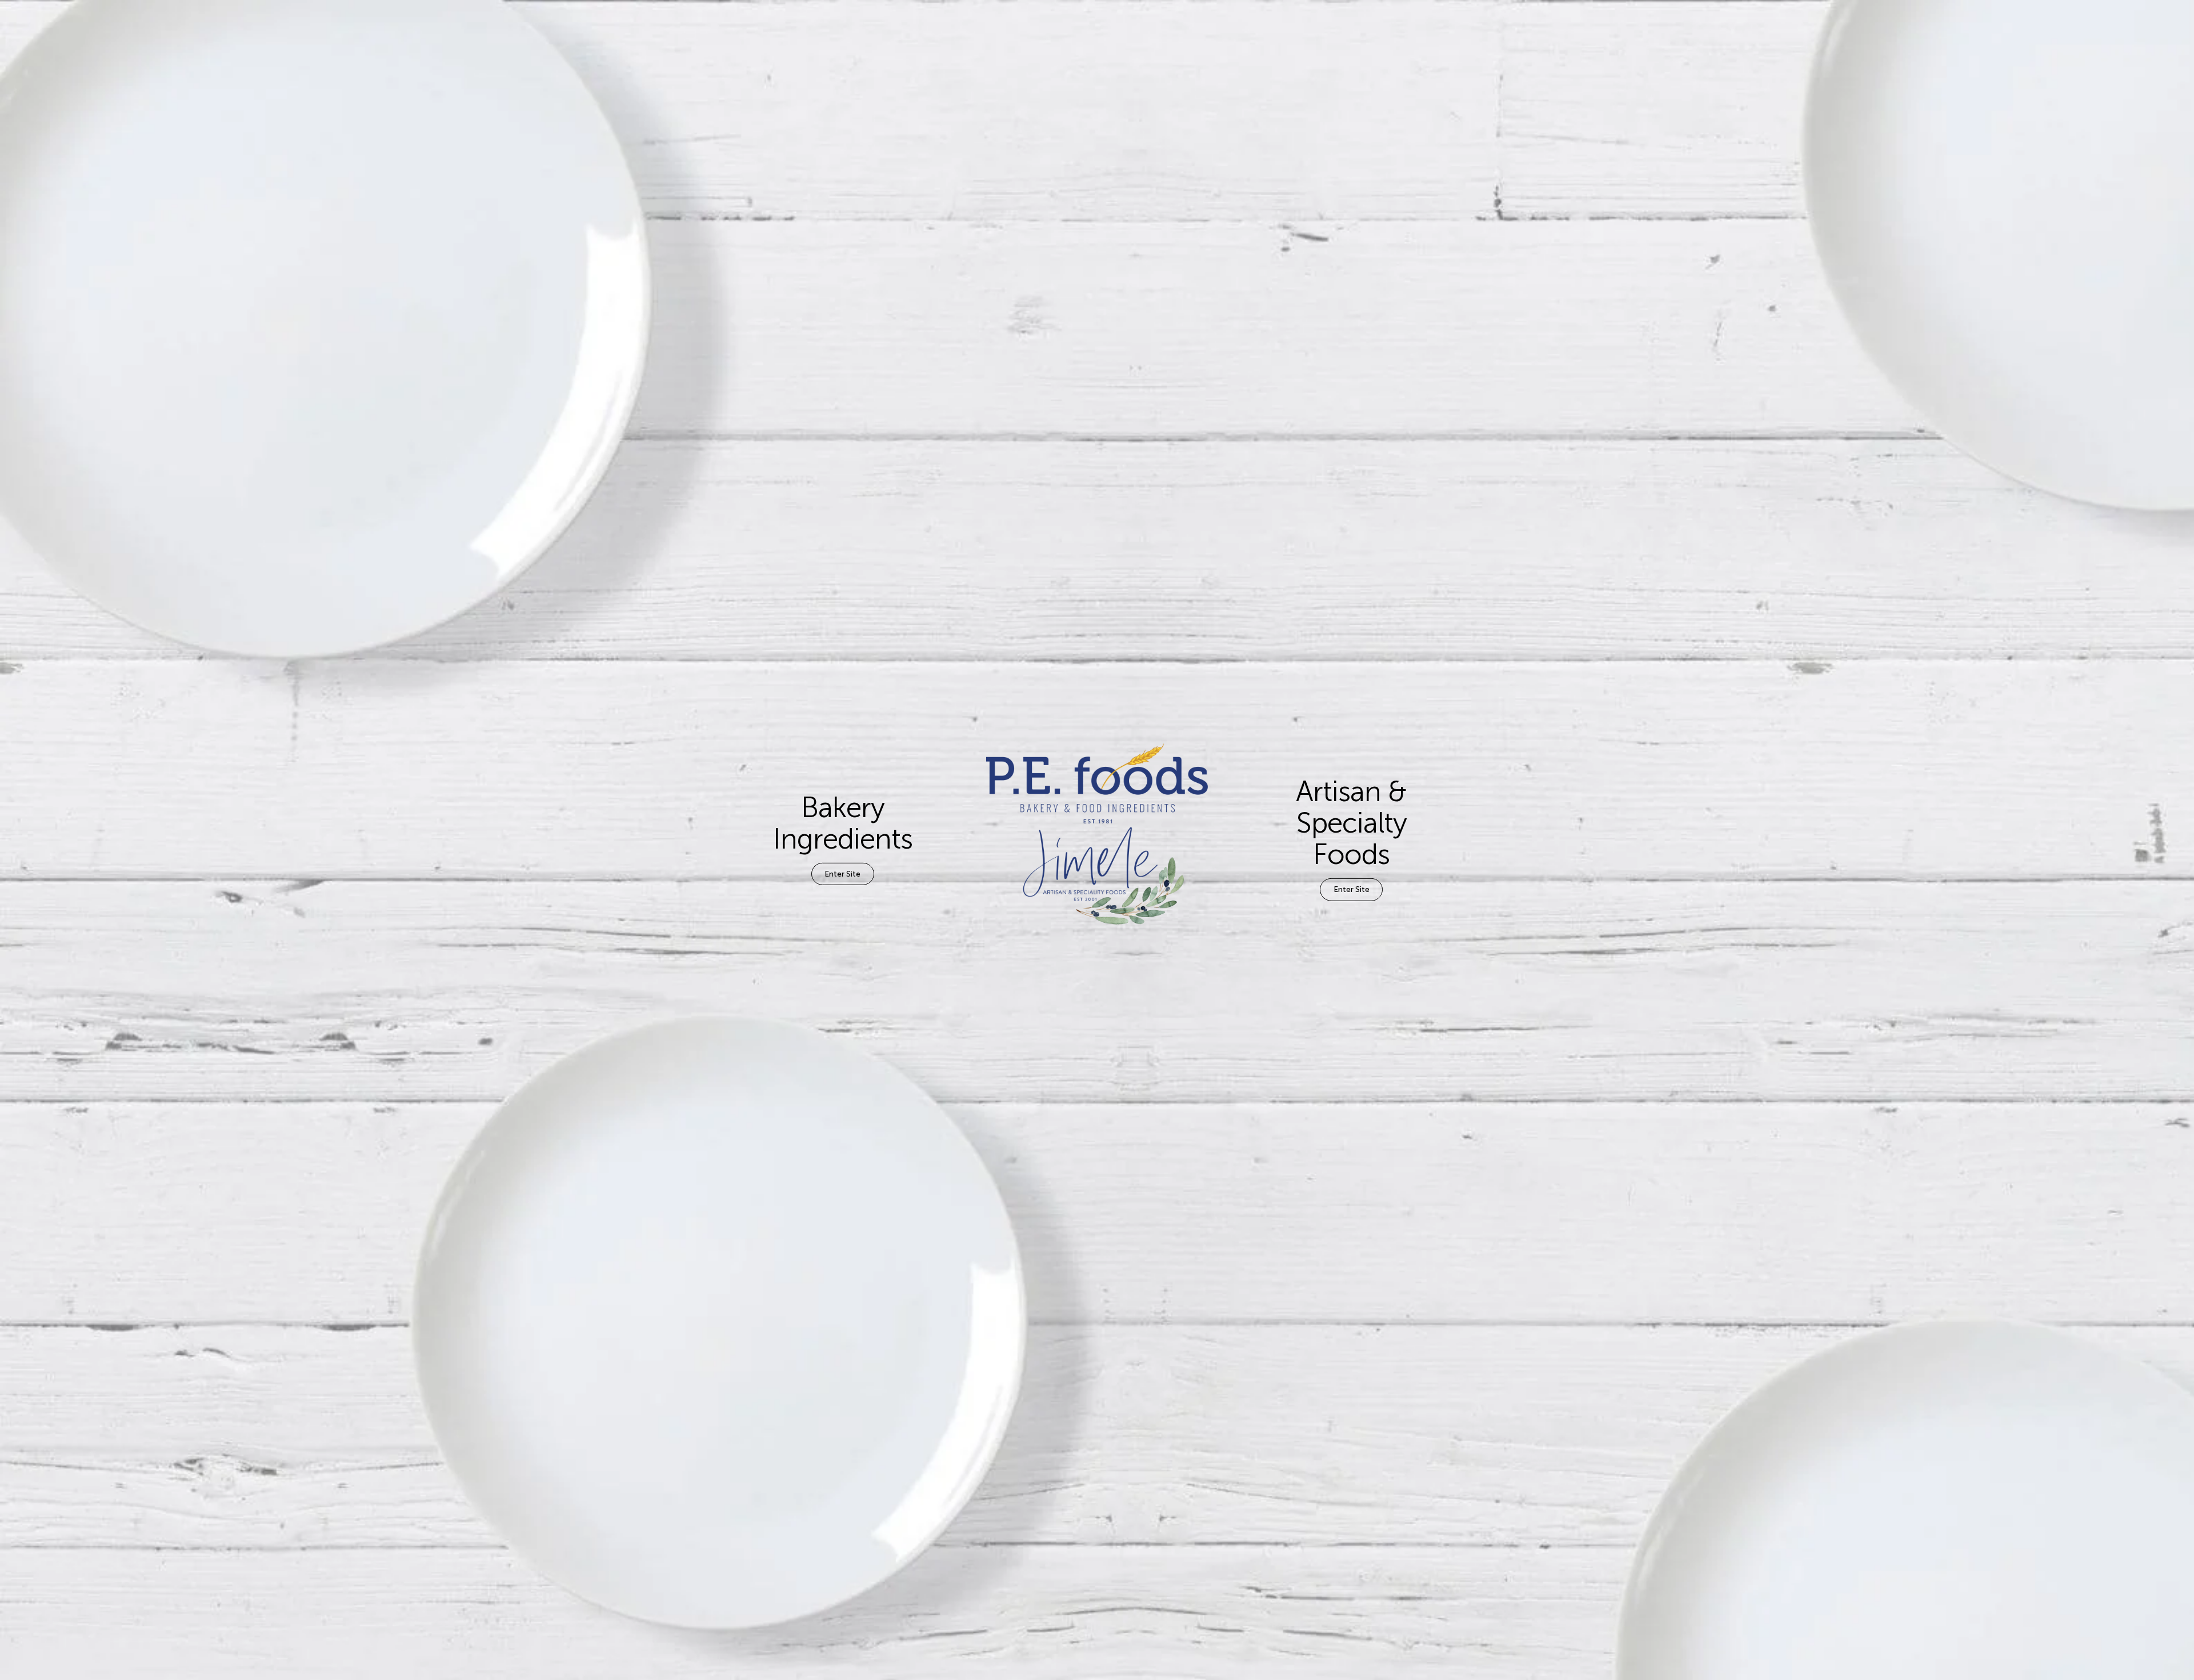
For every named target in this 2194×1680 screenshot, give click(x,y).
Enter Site (842, 873)
